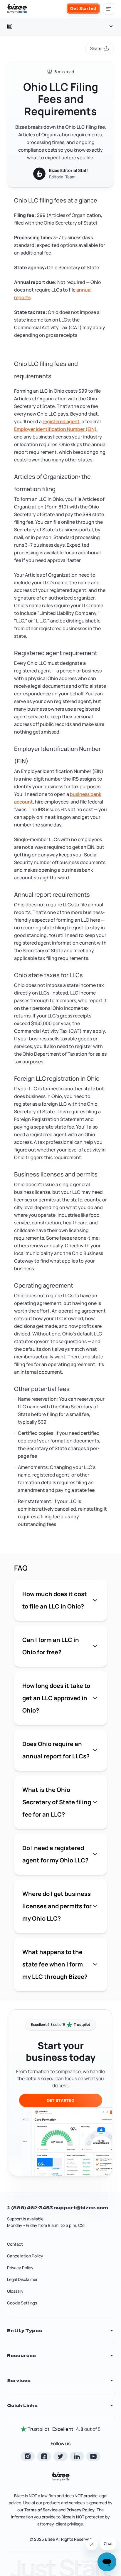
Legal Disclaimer (22, 2279)
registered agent (61, 421)
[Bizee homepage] (17, 9)
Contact (15, 2244)
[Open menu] (109, 9)
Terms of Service (41, 2510)
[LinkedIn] (77, 2456)
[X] (60, 2456)
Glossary (15, 2291)
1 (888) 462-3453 (30, 2208)
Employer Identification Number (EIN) (55, 429)
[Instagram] (28, 2456)
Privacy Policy (20, 2268)
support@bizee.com (81, 2208)
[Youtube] (93, 2456)
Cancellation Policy (25, 2256)
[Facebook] (44, 2456)
